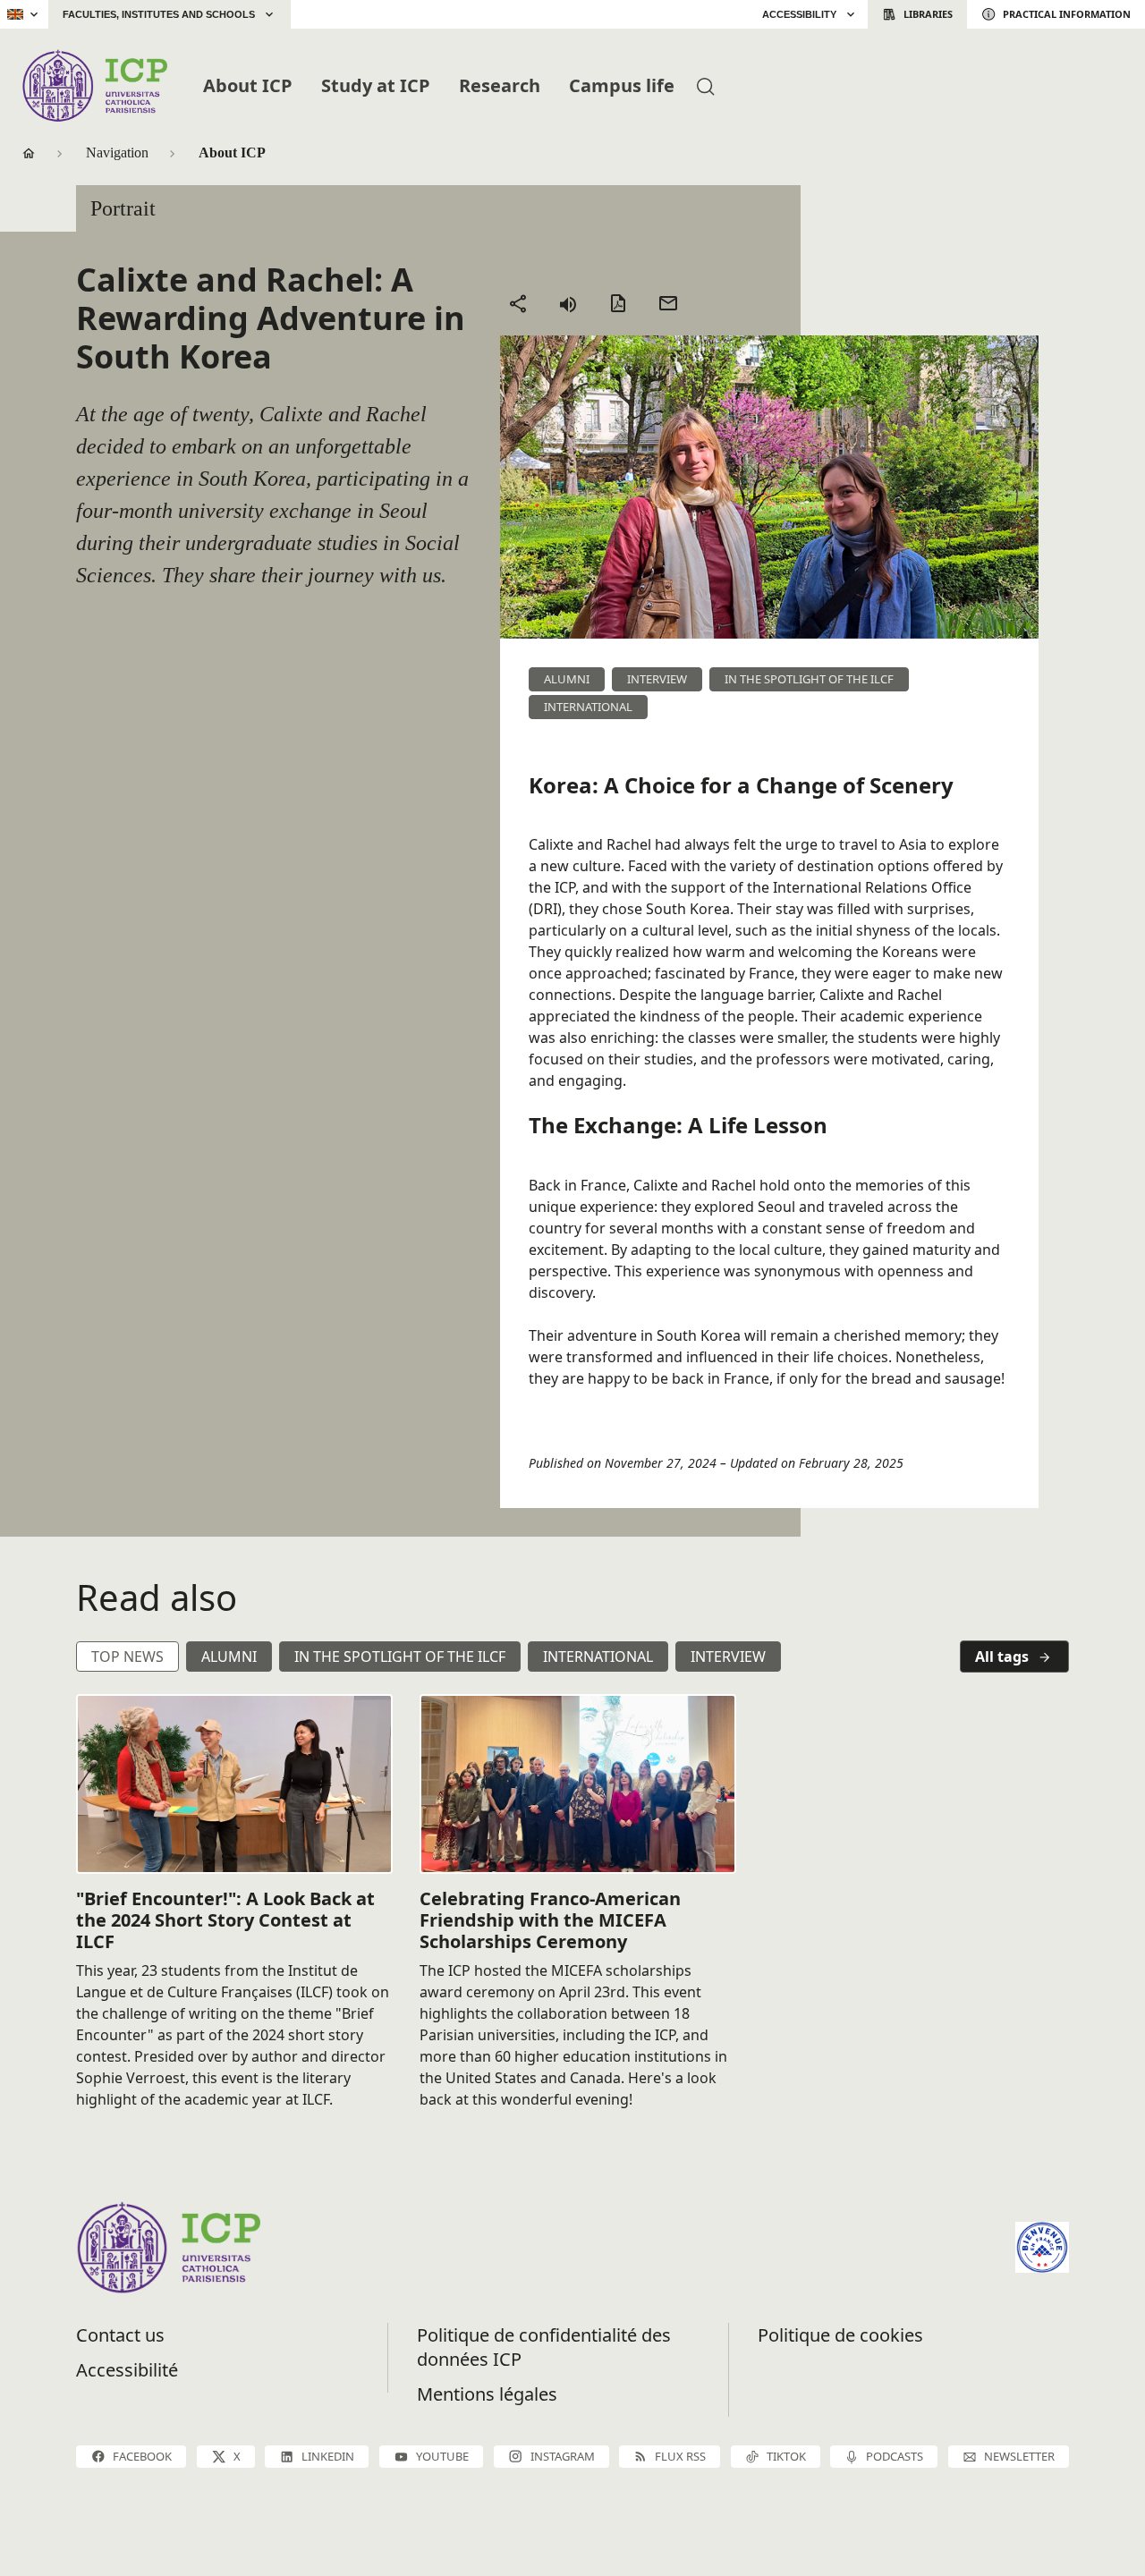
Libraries (928, 14)
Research (500, 85)
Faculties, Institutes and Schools (159, 14)
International (598, 1657)
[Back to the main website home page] (334, 14)
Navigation (117, 153)
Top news (127, 1657)
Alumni (229, 1657)
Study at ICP (376, 85)
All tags (1002, 1657)
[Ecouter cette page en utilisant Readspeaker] (568, 303)
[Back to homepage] (94, 85)
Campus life (622, 85)
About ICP (248, 85)
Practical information (1067, 14)
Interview (728, 1657)
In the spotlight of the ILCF (400, 1657)
